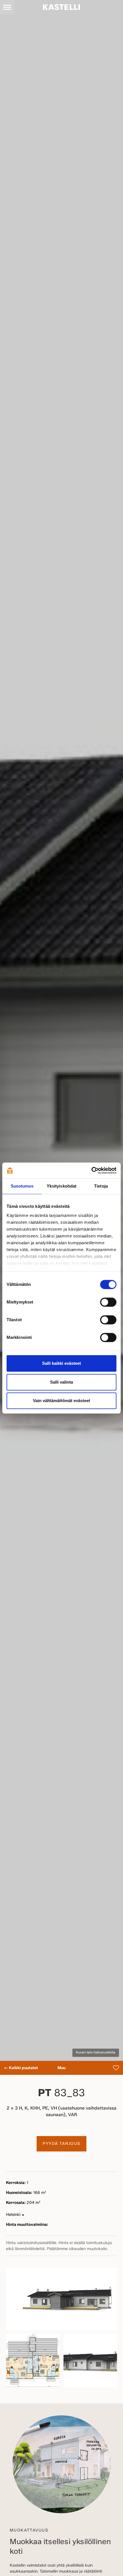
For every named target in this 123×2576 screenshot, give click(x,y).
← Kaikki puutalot (21, 2068)
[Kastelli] (61, 7)
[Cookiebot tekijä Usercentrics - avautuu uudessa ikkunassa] (91, 1170)
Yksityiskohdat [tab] (61, 1186)
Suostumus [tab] (22, 1186)
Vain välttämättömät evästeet (61, 1401)
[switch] (108, 1302)
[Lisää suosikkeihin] (116, 2068)
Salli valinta (61, 1382)
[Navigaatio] (7, 7)
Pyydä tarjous (61, 2144)
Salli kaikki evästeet (61, 1363)
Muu (61, 2068)
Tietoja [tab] (101, 1186)
